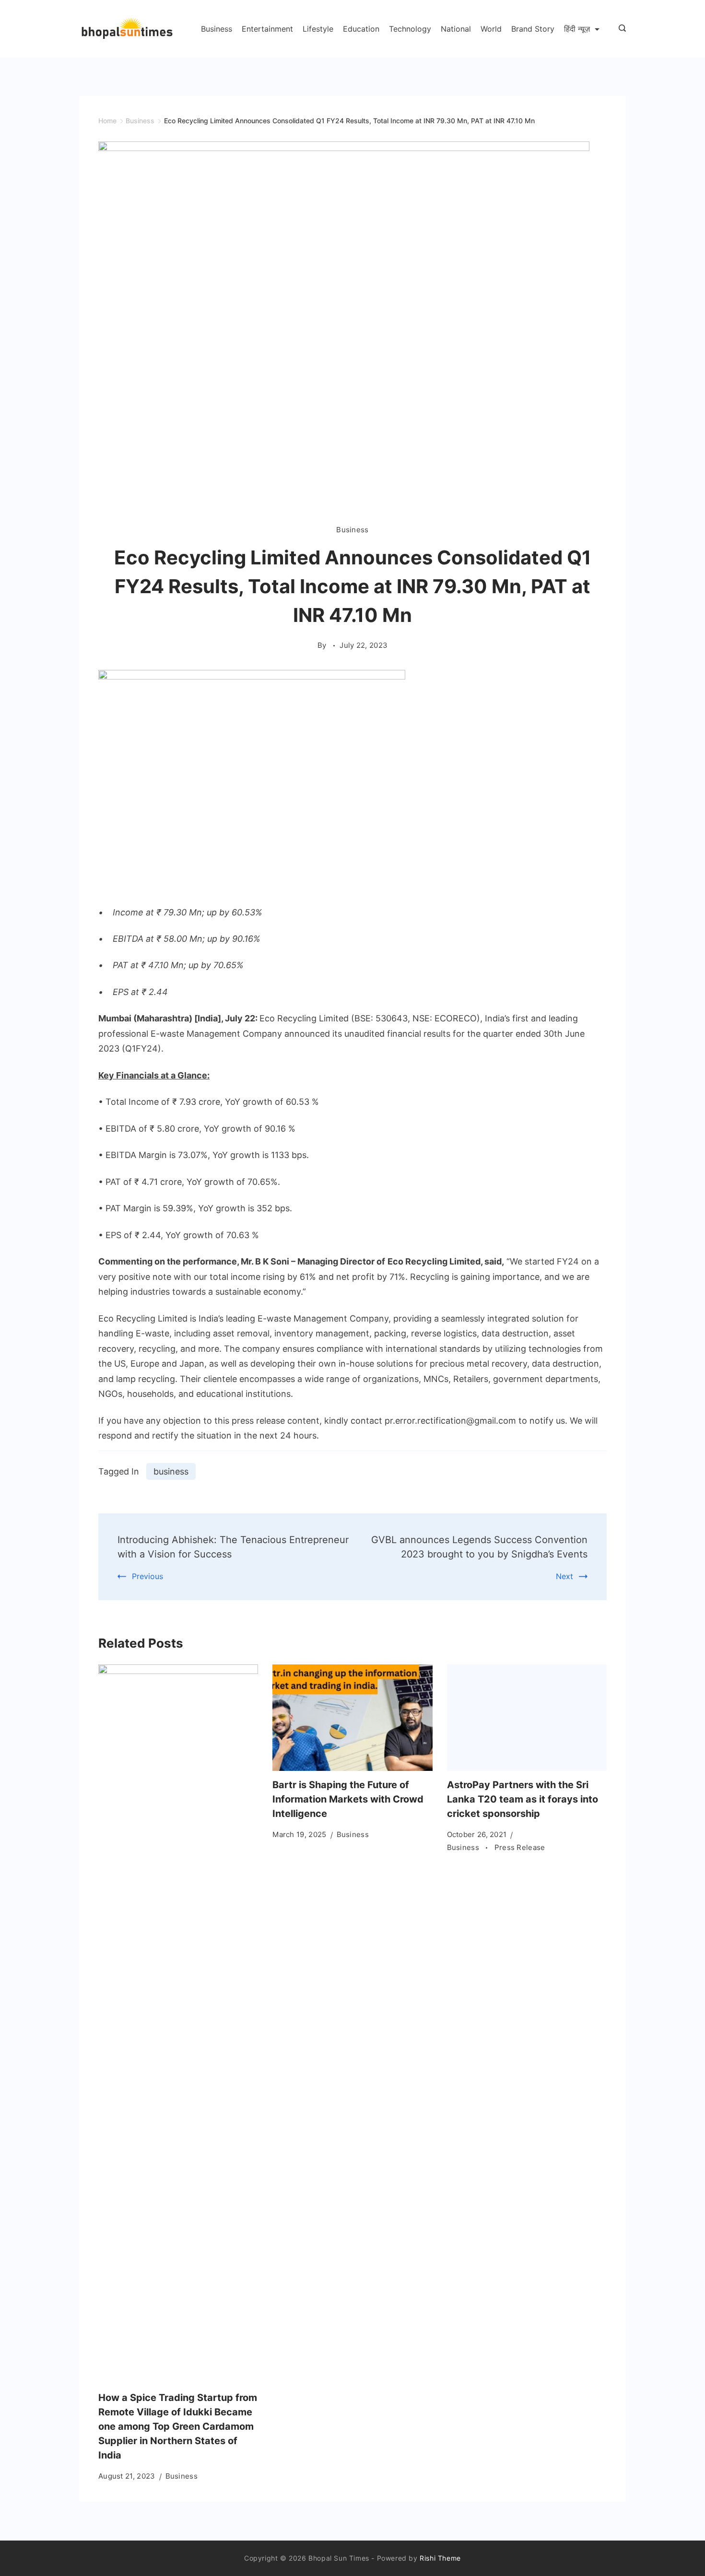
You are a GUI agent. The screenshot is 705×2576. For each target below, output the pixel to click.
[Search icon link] (620, 29)
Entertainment (267, 29)
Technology (410, 29)
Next (564, 1576)
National (456, 29)
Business (217, 29)
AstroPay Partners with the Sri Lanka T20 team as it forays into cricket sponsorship (523, 1799)
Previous (147, 1576)
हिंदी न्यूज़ (577, 29)
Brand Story (533, 29)
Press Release (520, 1847)
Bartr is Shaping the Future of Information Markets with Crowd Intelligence (348, 1799)
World (491, 29)
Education (361, 29)
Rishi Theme (440, 2558)
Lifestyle (318, 29)
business (171, 1471)
